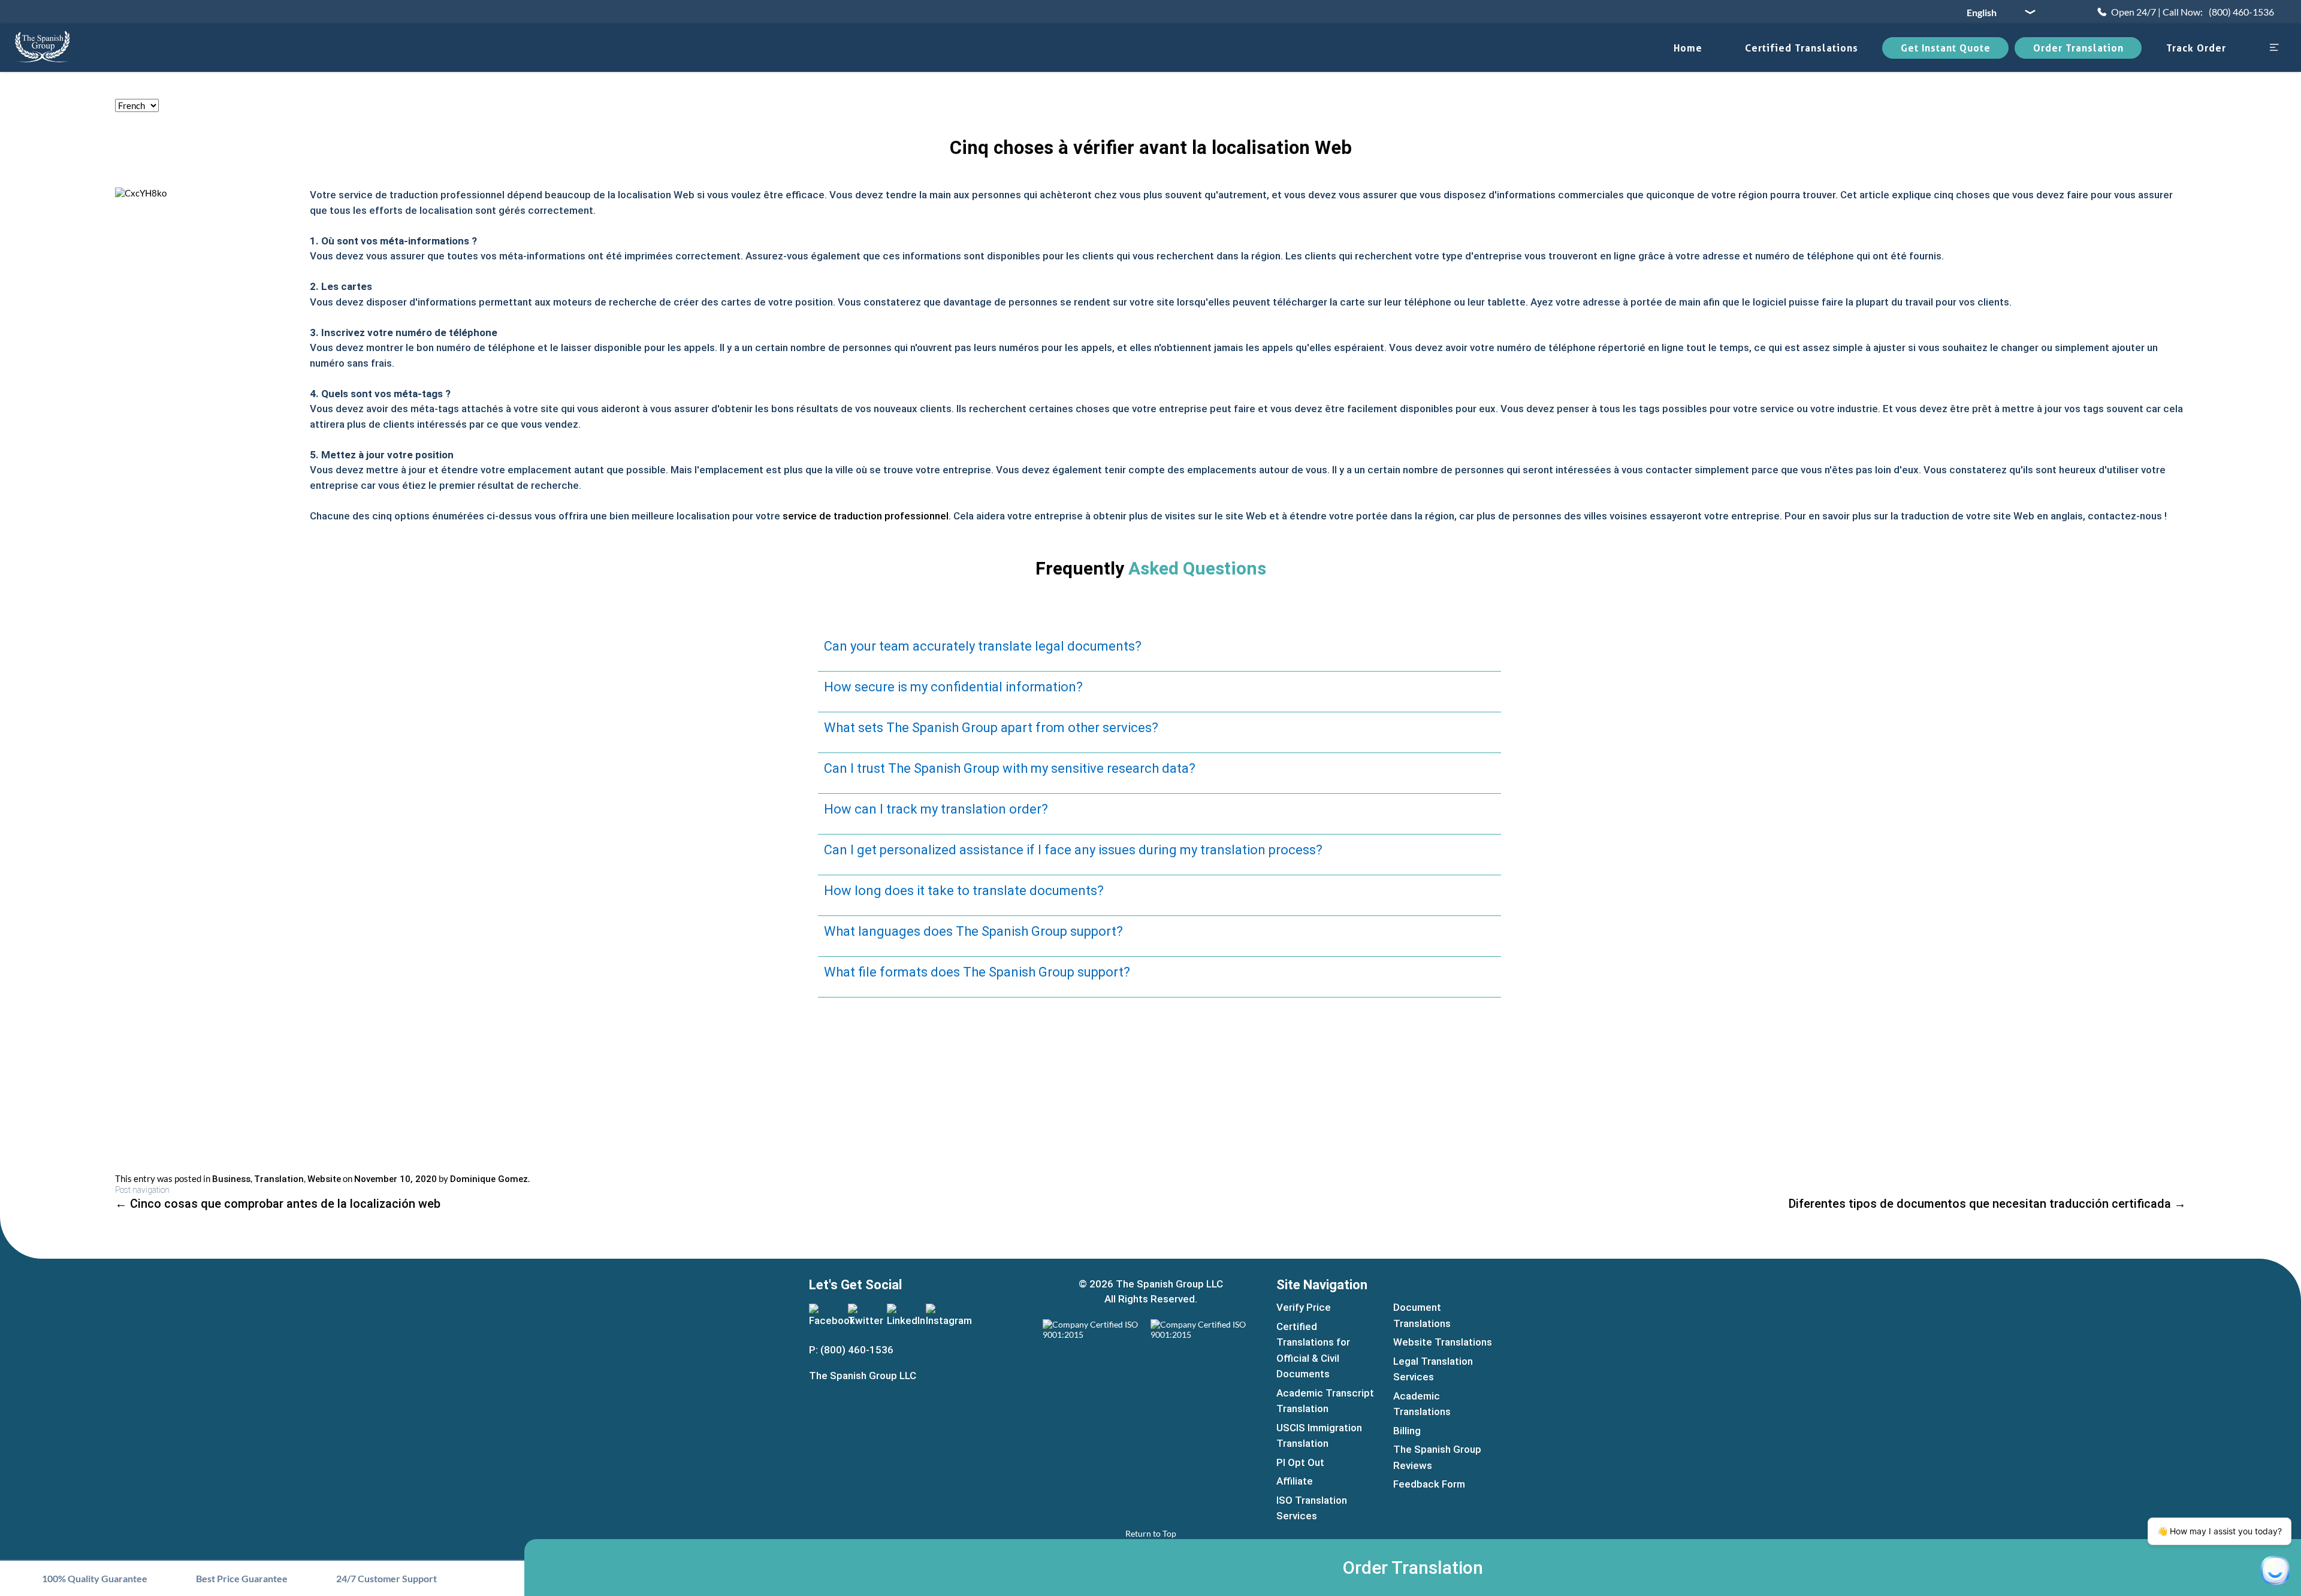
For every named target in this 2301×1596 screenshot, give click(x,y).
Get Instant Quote (1946, 48)
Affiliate (1295, 1481)
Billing (1407, 1431)
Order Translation (2078, 48)
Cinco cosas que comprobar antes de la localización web (278, 1204)
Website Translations (1443, 1342)
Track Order (2196, 48)
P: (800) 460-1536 (851, 1350)
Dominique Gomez (489, 1179)
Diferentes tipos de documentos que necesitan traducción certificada (1987, 1204)
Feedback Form (1429, 1484)
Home (1688, 48)
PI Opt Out (1300, 1462)
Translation (279, 1179)
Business (231, 1179)
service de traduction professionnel (866, 516)
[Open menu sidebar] (2274, 48)
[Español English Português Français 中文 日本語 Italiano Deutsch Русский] (1997, 12)
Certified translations (1802, 48)
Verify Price (1304, 1307)
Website (324, 1179)
